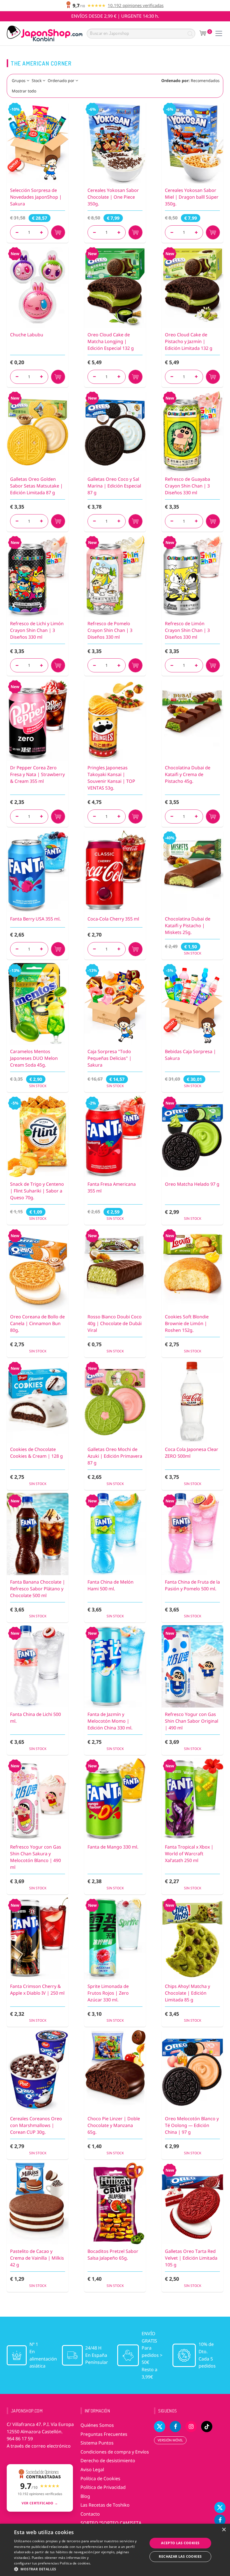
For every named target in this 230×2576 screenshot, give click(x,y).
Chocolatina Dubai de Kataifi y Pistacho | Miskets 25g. (188, 926)
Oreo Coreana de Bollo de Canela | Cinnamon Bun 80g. (37, 1323)
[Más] (41, 232)
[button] (79, 2569)
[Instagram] (191, 2427)
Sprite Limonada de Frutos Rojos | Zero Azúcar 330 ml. (108, 1993)
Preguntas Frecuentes (104, 2434)
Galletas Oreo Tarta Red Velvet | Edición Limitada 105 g (191, 2258)
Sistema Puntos (97, 2443)
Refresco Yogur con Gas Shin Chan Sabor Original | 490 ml (192, 1721)
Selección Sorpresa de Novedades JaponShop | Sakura (36, 197)
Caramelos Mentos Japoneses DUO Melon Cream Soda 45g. (34, 1058)
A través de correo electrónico (39, 2446)
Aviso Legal (92, 2470)
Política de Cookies (100, 2479)
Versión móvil (170, 2440)
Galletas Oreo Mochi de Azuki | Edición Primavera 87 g (115, 1456)
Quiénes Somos (97, 2425)
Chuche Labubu (27, 335)
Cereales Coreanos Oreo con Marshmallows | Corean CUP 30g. (36, 2125)
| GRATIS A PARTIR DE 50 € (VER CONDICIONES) (115, 16)
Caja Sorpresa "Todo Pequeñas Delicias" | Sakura (110, 1058)
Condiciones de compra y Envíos (115, 2452)
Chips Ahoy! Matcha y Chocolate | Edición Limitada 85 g (188, 1993)
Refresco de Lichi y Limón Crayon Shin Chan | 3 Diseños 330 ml (37, 630)
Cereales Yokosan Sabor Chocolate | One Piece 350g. (113, 197)
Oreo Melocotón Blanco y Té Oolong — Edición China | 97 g (192, 2125)
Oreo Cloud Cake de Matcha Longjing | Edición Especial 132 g (111, 341)
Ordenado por (61, 80)
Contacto (90, 2514)
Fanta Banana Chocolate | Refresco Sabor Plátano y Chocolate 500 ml (38, 1589)
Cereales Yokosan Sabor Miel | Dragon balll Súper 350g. (192, 197)
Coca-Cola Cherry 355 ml (113, 919)
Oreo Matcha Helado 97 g (192, 1184)
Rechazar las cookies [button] (180, 2556)
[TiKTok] (207, 2427)
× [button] (224, 2530)
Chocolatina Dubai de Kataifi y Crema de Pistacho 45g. (188, 774)
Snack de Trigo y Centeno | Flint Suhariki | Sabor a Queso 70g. (37, 1191)
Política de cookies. (75, 2563)
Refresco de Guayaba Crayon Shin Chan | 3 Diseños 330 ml (188, 486)
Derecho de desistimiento (108, 2461)
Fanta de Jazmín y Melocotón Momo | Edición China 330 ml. (110, 1721)
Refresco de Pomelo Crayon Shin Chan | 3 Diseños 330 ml (110, 630)
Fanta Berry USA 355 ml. (35, 919)
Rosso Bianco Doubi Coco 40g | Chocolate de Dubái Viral (115, 1323)
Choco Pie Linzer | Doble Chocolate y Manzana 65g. (114, 2125)
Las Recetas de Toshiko (105, 2505)
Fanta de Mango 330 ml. (113, 1847)
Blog (85, 2496)
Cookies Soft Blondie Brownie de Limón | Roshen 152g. (187, 1323)
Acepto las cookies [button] (180, 2543)
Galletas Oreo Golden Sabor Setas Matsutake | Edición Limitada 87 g (36, 486)
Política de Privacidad (103, 2487)
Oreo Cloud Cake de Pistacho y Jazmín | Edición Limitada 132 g (189, 341)
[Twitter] (220, 2507)
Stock (37, 80)
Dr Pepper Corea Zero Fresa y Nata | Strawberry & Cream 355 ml (37, 774)
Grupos (19, 80)
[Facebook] (220, 2520)
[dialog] (115, 2550)
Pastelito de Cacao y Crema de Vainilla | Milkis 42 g (37, 2258)
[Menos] (17, 232)
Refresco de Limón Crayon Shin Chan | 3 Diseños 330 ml (187, 630)
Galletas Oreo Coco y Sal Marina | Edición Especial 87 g (114, 486)
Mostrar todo (24, 91)
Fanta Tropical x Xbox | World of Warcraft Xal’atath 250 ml (189, 1854)
